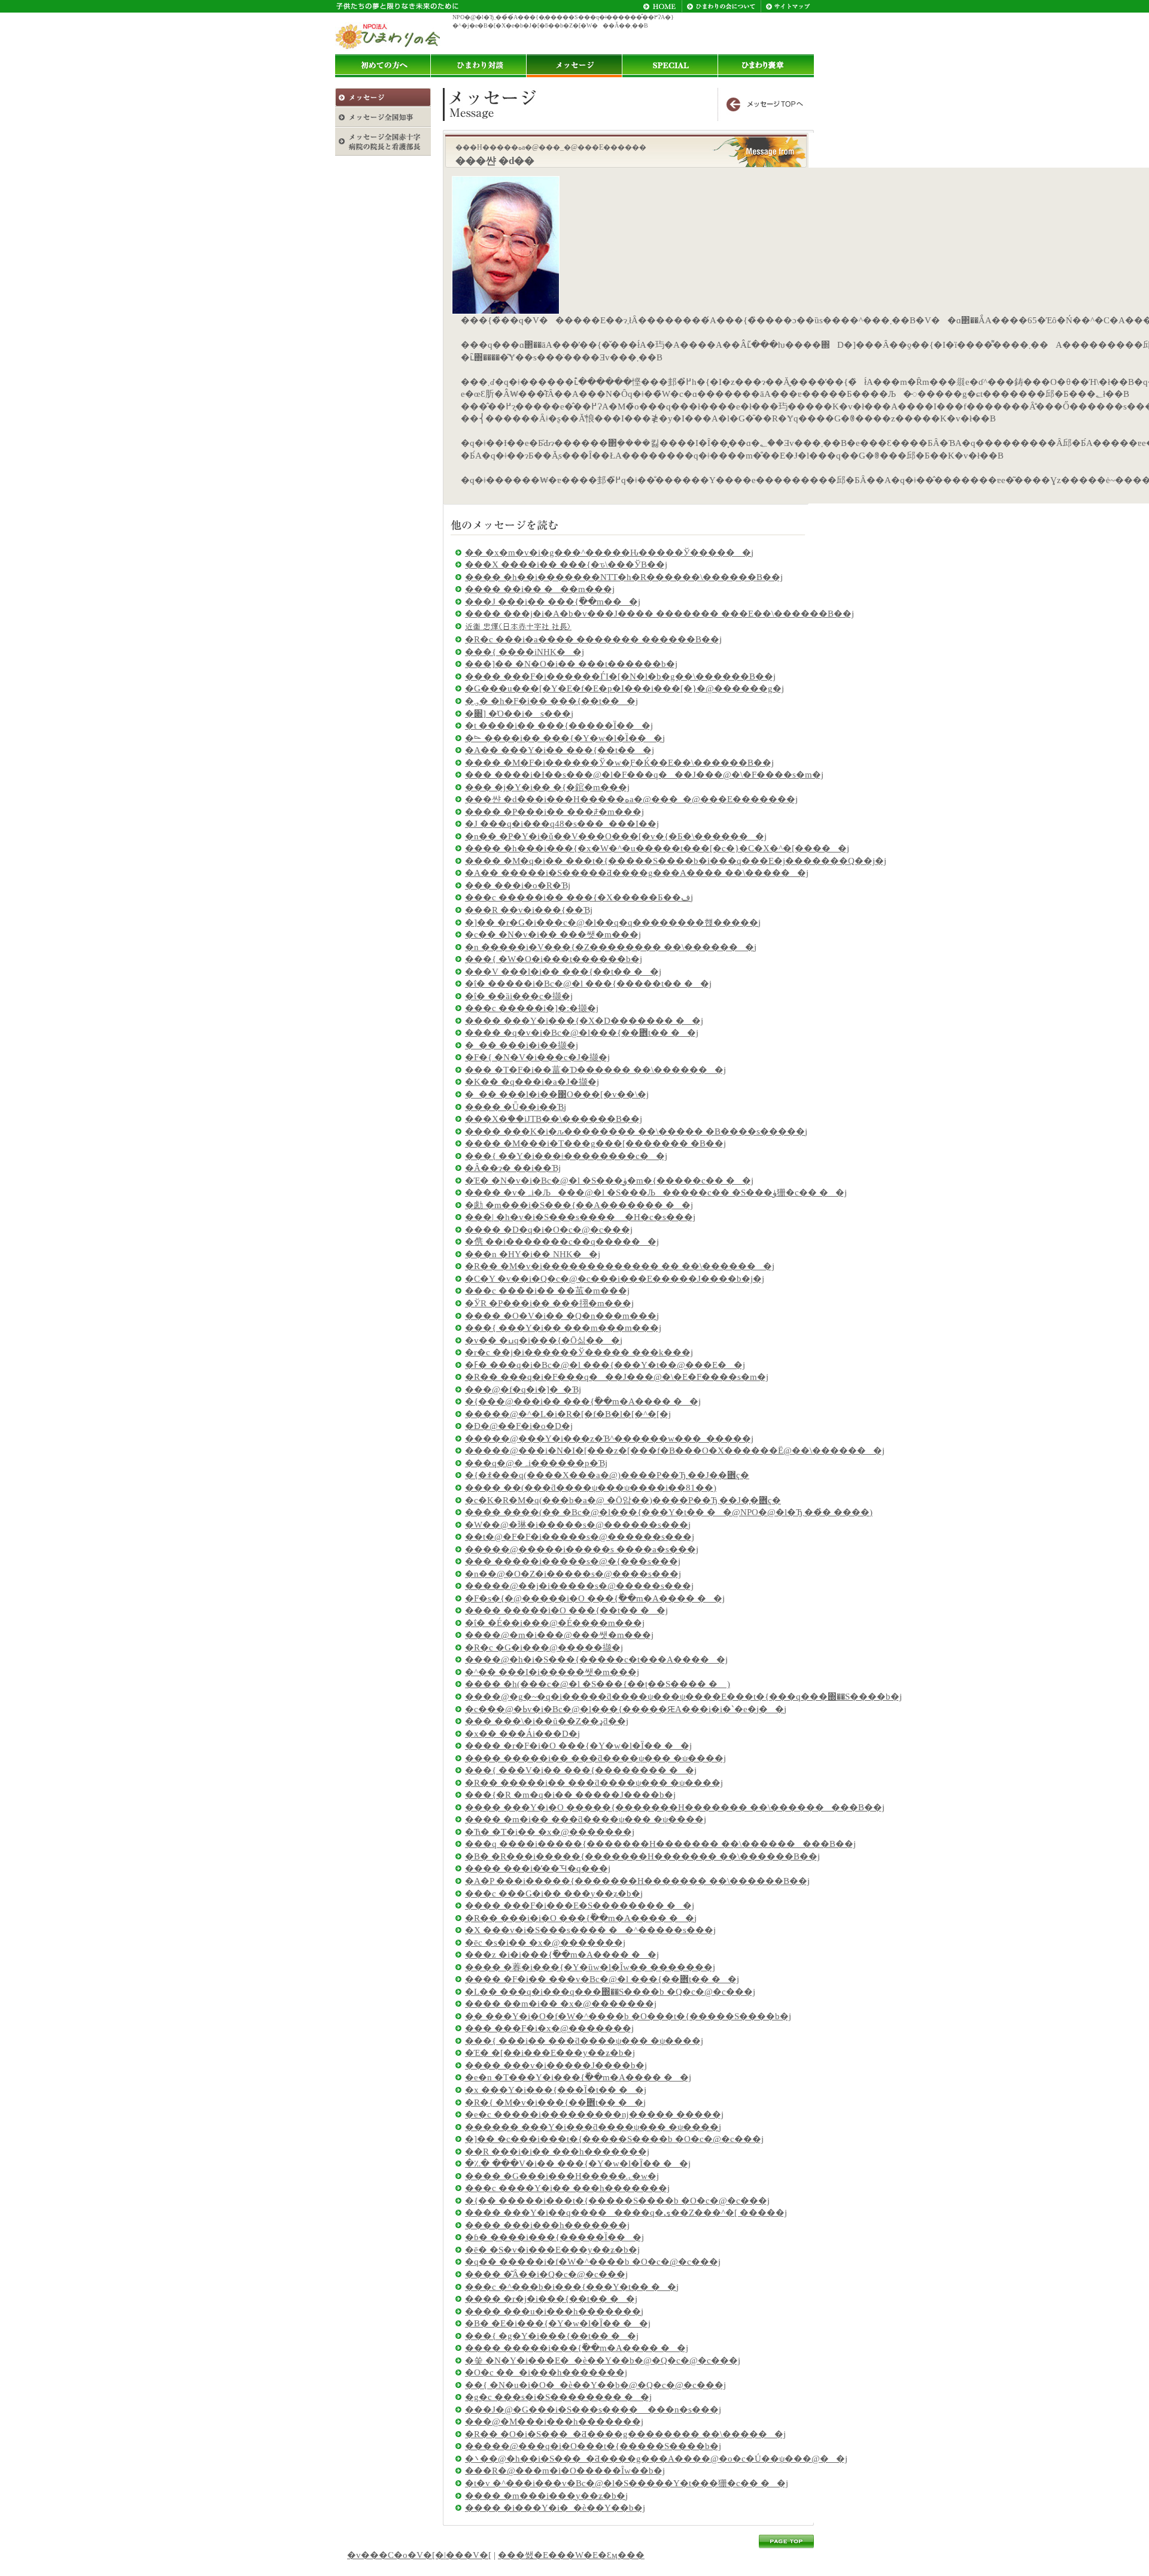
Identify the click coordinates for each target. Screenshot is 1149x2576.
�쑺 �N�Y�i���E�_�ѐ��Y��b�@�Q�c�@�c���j (603, 2360)
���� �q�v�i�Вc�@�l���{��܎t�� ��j (582, 1033)
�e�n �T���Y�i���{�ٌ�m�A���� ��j (578, 2077)
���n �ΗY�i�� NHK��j (533, 1254)
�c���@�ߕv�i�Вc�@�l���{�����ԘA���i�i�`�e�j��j (626, 1709)
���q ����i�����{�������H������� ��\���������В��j (660, 1844)
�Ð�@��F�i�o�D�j (519, 1426)
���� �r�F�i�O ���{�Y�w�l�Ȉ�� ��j (578, 1746)
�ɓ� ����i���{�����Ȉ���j (554, 2237)
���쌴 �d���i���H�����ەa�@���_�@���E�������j (631, 799)
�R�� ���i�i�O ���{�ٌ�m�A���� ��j (581, 1918)
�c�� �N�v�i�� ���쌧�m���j (553, 934)
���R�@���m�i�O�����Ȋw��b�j (565, 2471)
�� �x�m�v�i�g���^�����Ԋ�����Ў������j (609, 553)
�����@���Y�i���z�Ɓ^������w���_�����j (609, 1439)
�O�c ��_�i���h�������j (546, 2372)
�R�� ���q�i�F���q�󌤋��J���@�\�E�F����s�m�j (617, 1377)
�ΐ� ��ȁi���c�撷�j (519, 996)
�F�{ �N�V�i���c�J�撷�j (537, 1057)
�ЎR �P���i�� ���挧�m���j (549, 1303)
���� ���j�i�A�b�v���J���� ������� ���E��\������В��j (659, 614)
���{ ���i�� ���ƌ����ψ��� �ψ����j (584, 2041)
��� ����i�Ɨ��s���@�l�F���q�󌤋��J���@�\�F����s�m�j (644, 775)
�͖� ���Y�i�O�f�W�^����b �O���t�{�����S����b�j (628, 2016)
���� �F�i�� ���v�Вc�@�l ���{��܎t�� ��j (602, 1979)
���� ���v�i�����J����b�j (556, 2065)
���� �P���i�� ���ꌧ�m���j (554, 812)
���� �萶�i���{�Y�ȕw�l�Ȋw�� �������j (590, 1967)
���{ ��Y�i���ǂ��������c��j (566, 1156)
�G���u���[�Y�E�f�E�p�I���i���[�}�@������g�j (624, 688)
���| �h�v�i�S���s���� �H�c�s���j (580, 1217)
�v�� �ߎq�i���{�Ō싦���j (544, 1340)
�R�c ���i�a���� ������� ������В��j (593, 639)
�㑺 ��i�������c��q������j (562, 1242)
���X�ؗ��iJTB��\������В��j (554, 1119)
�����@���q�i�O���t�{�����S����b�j (593, 2446)
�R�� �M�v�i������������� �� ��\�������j (620, 1266)
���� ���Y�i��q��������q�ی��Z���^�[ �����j (626, 2213)
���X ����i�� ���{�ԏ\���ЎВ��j (566, 565)
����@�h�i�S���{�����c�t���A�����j (596, 1659)
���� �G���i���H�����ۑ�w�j (562, 2176)
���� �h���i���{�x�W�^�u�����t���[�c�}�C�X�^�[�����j (657, 848)
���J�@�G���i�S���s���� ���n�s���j (593, 2410)
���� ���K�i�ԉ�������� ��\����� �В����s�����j (636, 1131)
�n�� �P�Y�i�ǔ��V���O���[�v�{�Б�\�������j (616, 836)
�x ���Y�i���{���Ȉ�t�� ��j (556, 2090)
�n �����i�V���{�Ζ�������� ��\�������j (611, 947)
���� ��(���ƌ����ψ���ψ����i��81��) (591, 1488)
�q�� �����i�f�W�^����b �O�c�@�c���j (593, 2262)
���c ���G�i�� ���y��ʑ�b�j (554, 1894)
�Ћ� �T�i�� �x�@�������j (550, 1832)
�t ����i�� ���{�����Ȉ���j (559, 726)
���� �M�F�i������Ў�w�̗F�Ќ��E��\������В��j (619, 763)
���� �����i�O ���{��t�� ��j (566, 1610)
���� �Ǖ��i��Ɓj (516, 1107)
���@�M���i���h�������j (554, 2422)
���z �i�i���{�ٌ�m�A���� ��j (562, 1955)
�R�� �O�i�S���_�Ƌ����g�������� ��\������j (625, 2434)
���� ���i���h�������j (547, 2225)
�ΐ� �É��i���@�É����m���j (555, 1623)
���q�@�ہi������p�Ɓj (536, 1463)
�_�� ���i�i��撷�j (522, 1045)
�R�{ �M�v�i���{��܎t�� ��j (555, 2102)
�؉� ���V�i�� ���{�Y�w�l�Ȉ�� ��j (578, 2164)
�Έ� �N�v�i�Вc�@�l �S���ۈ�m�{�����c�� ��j (609, 1181)
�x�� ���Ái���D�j (522, 1734)
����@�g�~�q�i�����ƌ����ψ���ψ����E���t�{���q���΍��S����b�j (683, 1697)
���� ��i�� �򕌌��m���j (540, 589)
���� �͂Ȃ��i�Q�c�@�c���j (546, 2274)
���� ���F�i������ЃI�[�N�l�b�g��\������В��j (620, 676)
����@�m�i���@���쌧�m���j (559, 1635)
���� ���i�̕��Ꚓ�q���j (538, 1868)
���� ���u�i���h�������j (554, 2311)
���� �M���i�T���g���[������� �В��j (595, 1143)
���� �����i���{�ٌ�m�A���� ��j (577, 2348)
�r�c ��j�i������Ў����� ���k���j (579, 1352)
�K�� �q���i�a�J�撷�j (532, 1082)
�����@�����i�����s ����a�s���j (582, 1549)
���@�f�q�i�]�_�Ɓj (523, 1389)
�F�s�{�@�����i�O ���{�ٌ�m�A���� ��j (595, 1598)
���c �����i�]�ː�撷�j (532, 1008)
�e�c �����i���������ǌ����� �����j (594, 2114)
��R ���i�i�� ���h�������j (557, 2152)
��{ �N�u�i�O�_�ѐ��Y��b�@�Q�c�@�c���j (595, 2385)
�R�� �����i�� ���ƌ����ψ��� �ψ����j (594, 1783)
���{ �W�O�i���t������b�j (554, 959)
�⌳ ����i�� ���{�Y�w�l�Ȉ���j (565, 738)
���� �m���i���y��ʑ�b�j (546, 2496)
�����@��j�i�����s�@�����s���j (579, 1586)
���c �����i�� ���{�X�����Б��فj (579, 897)
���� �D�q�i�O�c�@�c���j (549, 1230)
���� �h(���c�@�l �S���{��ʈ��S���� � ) (598, 1684)
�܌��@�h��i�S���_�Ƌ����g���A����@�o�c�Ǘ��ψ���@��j (656, 2459)
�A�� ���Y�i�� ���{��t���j (560, 750)
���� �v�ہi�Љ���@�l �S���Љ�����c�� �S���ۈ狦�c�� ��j (656, 1193)
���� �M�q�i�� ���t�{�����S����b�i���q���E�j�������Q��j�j (676, 861)
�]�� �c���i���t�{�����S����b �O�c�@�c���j (614, 2139)
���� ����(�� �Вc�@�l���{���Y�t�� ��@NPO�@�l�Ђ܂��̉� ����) (669, 1512)
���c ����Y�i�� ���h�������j (567, 2188)
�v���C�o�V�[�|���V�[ (419, 2555)
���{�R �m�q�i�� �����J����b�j (570, 1795)
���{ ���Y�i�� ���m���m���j (563, 1328)
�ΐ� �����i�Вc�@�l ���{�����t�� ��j (588, 984)
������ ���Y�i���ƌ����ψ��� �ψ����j (593, 2127)
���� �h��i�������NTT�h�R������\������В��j (624, 577)
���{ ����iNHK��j (525, 652)
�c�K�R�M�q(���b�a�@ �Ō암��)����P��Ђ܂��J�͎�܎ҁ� (623, 1500)
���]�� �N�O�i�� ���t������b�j (571, 664)
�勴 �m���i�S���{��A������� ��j (579, 1205)
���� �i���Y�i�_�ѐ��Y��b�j (555, 2508)
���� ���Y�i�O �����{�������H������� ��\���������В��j (675, 1807)
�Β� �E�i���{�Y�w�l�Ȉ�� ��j (558, 2323)
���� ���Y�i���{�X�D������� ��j (584, 1021)
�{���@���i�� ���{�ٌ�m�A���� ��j (583, 1401)
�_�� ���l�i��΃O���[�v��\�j (557, 1094)
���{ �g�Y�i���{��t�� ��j (552, 2336)
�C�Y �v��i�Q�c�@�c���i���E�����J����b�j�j (615, 1279)
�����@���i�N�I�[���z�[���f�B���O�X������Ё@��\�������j (675, 1451)
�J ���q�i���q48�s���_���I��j (562, 824)
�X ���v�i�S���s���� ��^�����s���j (590, 1930)
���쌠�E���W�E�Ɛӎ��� (571, 2555)
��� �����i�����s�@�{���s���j (573, 1561)
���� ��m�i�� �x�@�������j (561, 2004)
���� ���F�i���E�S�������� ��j (580, 1906)
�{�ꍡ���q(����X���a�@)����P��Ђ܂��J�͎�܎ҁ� (607, 1475)
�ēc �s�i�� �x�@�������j (545, 1943)
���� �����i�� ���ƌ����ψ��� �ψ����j (595, 1758)
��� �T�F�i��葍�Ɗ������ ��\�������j (595, 1070)
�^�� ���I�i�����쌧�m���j (552, 1672)
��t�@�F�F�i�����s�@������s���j (580, 1537)
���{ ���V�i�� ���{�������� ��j (581, 1770)
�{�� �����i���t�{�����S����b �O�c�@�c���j (617, 2201)
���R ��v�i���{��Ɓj (529, 910)
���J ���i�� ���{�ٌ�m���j (553, 602)
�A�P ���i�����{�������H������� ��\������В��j (637, 1881)
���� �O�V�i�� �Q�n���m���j (562, 1316)
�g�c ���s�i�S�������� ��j (558, 2397)
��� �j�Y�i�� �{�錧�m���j (547, 787)
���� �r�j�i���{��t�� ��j (551, 2299)
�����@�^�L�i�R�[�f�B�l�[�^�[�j (568, 1414)
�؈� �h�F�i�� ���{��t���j (551, 701)
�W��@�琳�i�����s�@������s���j (578, 1525)
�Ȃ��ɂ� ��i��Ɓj (513, 1168)
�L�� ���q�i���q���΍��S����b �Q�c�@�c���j (610, 1992)
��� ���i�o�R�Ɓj (518, 885)
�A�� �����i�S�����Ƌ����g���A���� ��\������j (637, 873)
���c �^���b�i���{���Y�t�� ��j (572, 2287)
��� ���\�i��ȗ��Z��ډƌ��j (547, 1721)
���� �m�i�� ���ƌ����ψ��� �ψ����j (586, 1819)
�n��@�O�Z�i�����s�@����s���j (573, 1574)
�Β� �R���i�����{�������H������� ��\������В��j (642, 1856)
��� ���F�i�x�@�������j (549, 2028)
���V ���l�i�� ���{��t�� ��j (563, 972)
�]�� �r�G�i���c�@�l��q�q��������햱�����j (613, 923)
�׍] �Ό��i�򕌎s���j (519, 714)
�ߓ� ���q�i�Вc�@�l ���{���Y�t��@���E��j (605, 1365)
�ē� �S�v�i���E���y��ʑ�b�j (552, 2250)
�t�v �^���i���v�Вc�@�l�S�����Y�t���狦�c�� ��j (627, 2483)
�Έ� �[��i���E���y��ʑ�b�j (550, 2053)
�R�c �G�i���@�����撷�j (544, 1647)
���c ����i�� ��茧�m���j (547, 1291)
